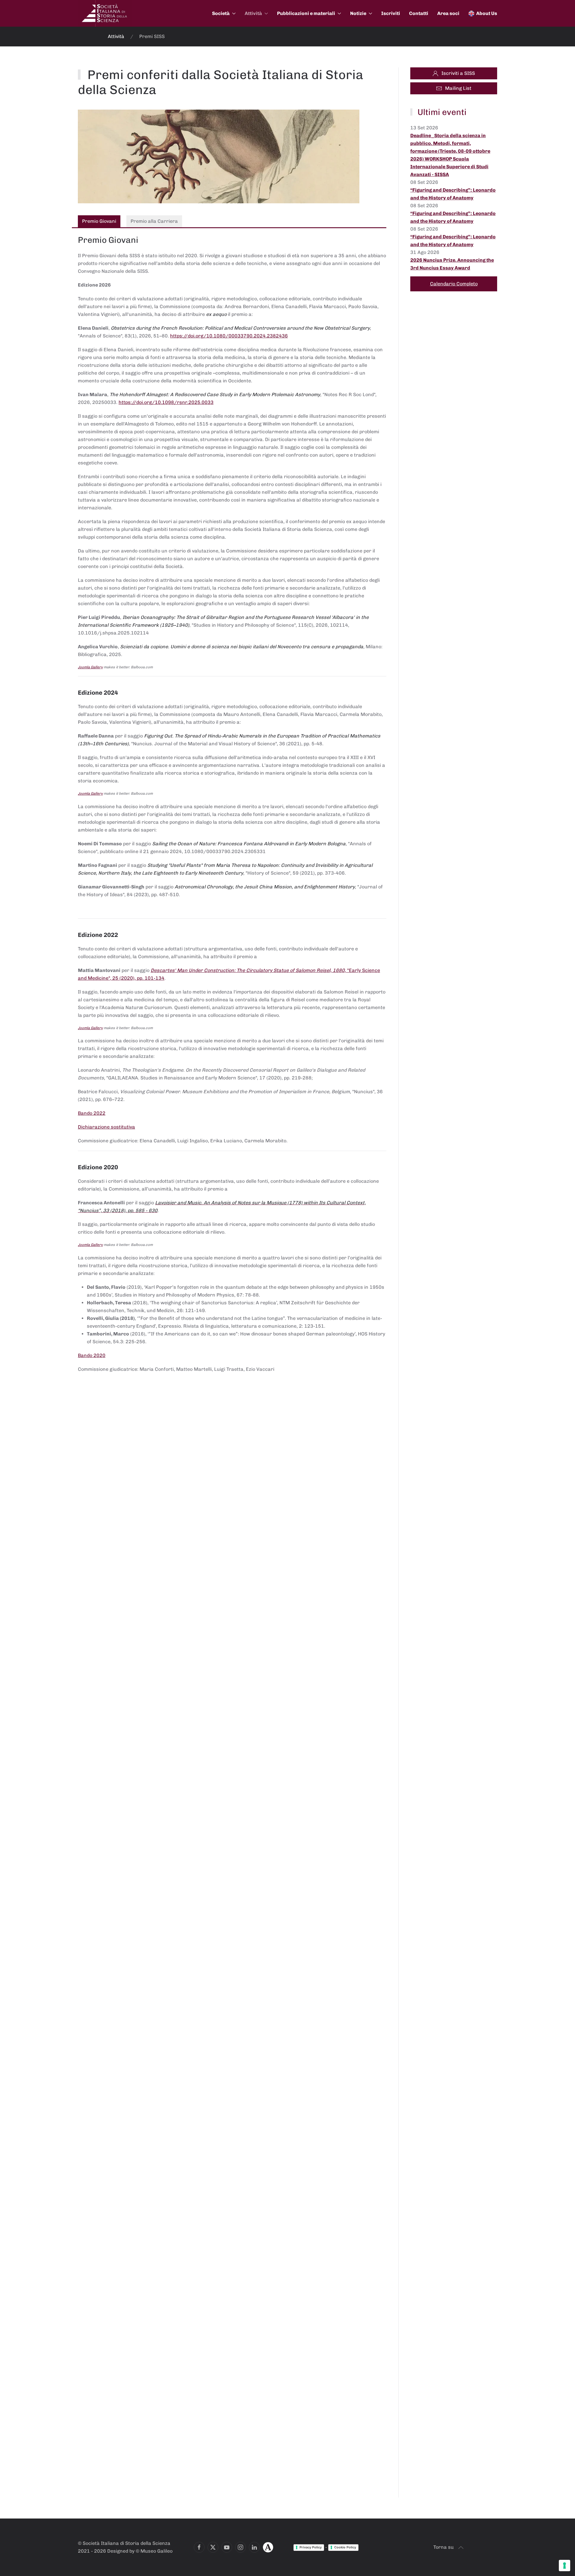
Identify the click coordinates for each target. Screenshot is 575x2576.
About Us (487, 13)
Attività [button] (253, 13)
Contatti (419, 13)
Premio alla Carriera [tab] (154, 221)
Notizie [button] (358, 13)
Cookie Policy (345, 2547)
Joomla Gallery (90, 667)
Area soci (448, 13)
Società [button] (221, 13)
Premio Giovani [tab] (99, 221)
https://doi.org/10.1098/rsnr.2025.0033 (166, 402)
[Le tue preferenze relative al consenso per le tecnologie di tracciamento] (565, 2566)
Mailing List (458, 88)
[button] (461, 2548)
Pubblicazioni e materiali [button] (306, 13)
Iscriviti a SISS (458, 73)
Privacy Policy (311, 2547)
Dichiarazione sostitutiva (106, 1127)
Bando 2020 (92, 1355)
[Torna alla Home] (105, 13)
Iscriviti (391, 13)
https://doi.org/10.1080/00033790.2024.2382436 (229, 336)
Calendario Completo (454, 284)
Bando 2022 (92, 1113)
